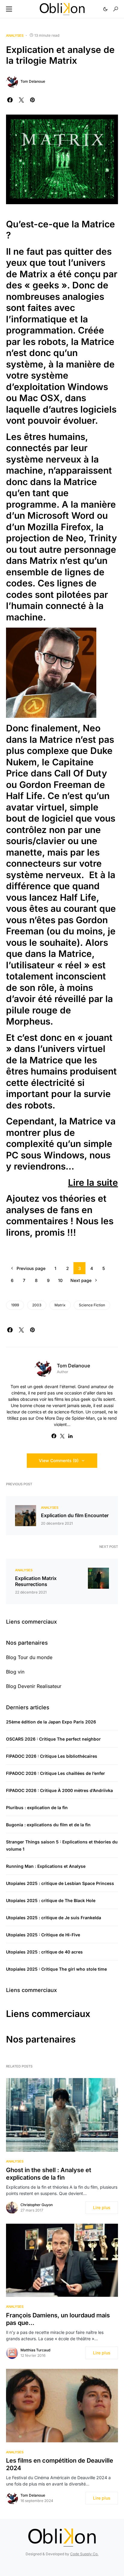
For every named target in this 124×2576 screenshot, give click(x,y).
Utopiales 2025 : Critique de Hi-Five (43, 1935)
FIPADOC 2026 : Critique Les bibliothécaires (52, 1756)
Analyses (15, 35)
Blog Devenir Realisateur (34, 1686)
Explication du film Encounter (75, 1515)
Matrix (60, 1305)
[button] (9, 9)
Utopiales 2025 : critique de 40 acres (44, 1952)
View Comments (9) (59, 1460)
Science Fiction (92, 1305)
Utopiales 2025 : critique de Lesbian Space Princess (60, 1883)
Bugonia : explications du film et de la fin (48, 1825)
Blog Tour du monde (29, 1657)
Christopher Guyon (37, 2205)
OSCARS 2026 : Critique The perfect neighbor (53, 1739)
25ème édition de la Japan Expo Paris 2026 (51, 1722)
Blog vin (15, 1672)
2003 (37, 1305)
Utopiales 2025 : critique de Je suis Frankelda (54, 1918)
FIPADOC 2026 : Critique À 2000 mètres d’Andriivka (59, 1790)
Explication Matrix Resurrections (36, 1581)
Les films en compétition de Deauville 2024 (60, 2464)
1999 (15, 1305)
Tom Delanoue (33, 81)
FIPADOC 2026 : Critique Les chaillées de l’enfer (56, 1773)
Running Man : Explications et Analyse (46, 1866)
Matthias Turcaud (35, 2350)
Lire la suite (93, 1182)
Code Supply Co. (84, 2554)
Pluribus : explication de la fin (37, 1808)
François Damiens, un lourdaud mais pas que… (58, 2319)
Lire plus (102, 2207)
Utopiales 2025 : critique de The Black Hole (51, 1900)
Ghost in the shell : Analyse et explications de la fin (49, 2174)
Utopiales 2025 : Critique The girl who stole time (56, 1969)
